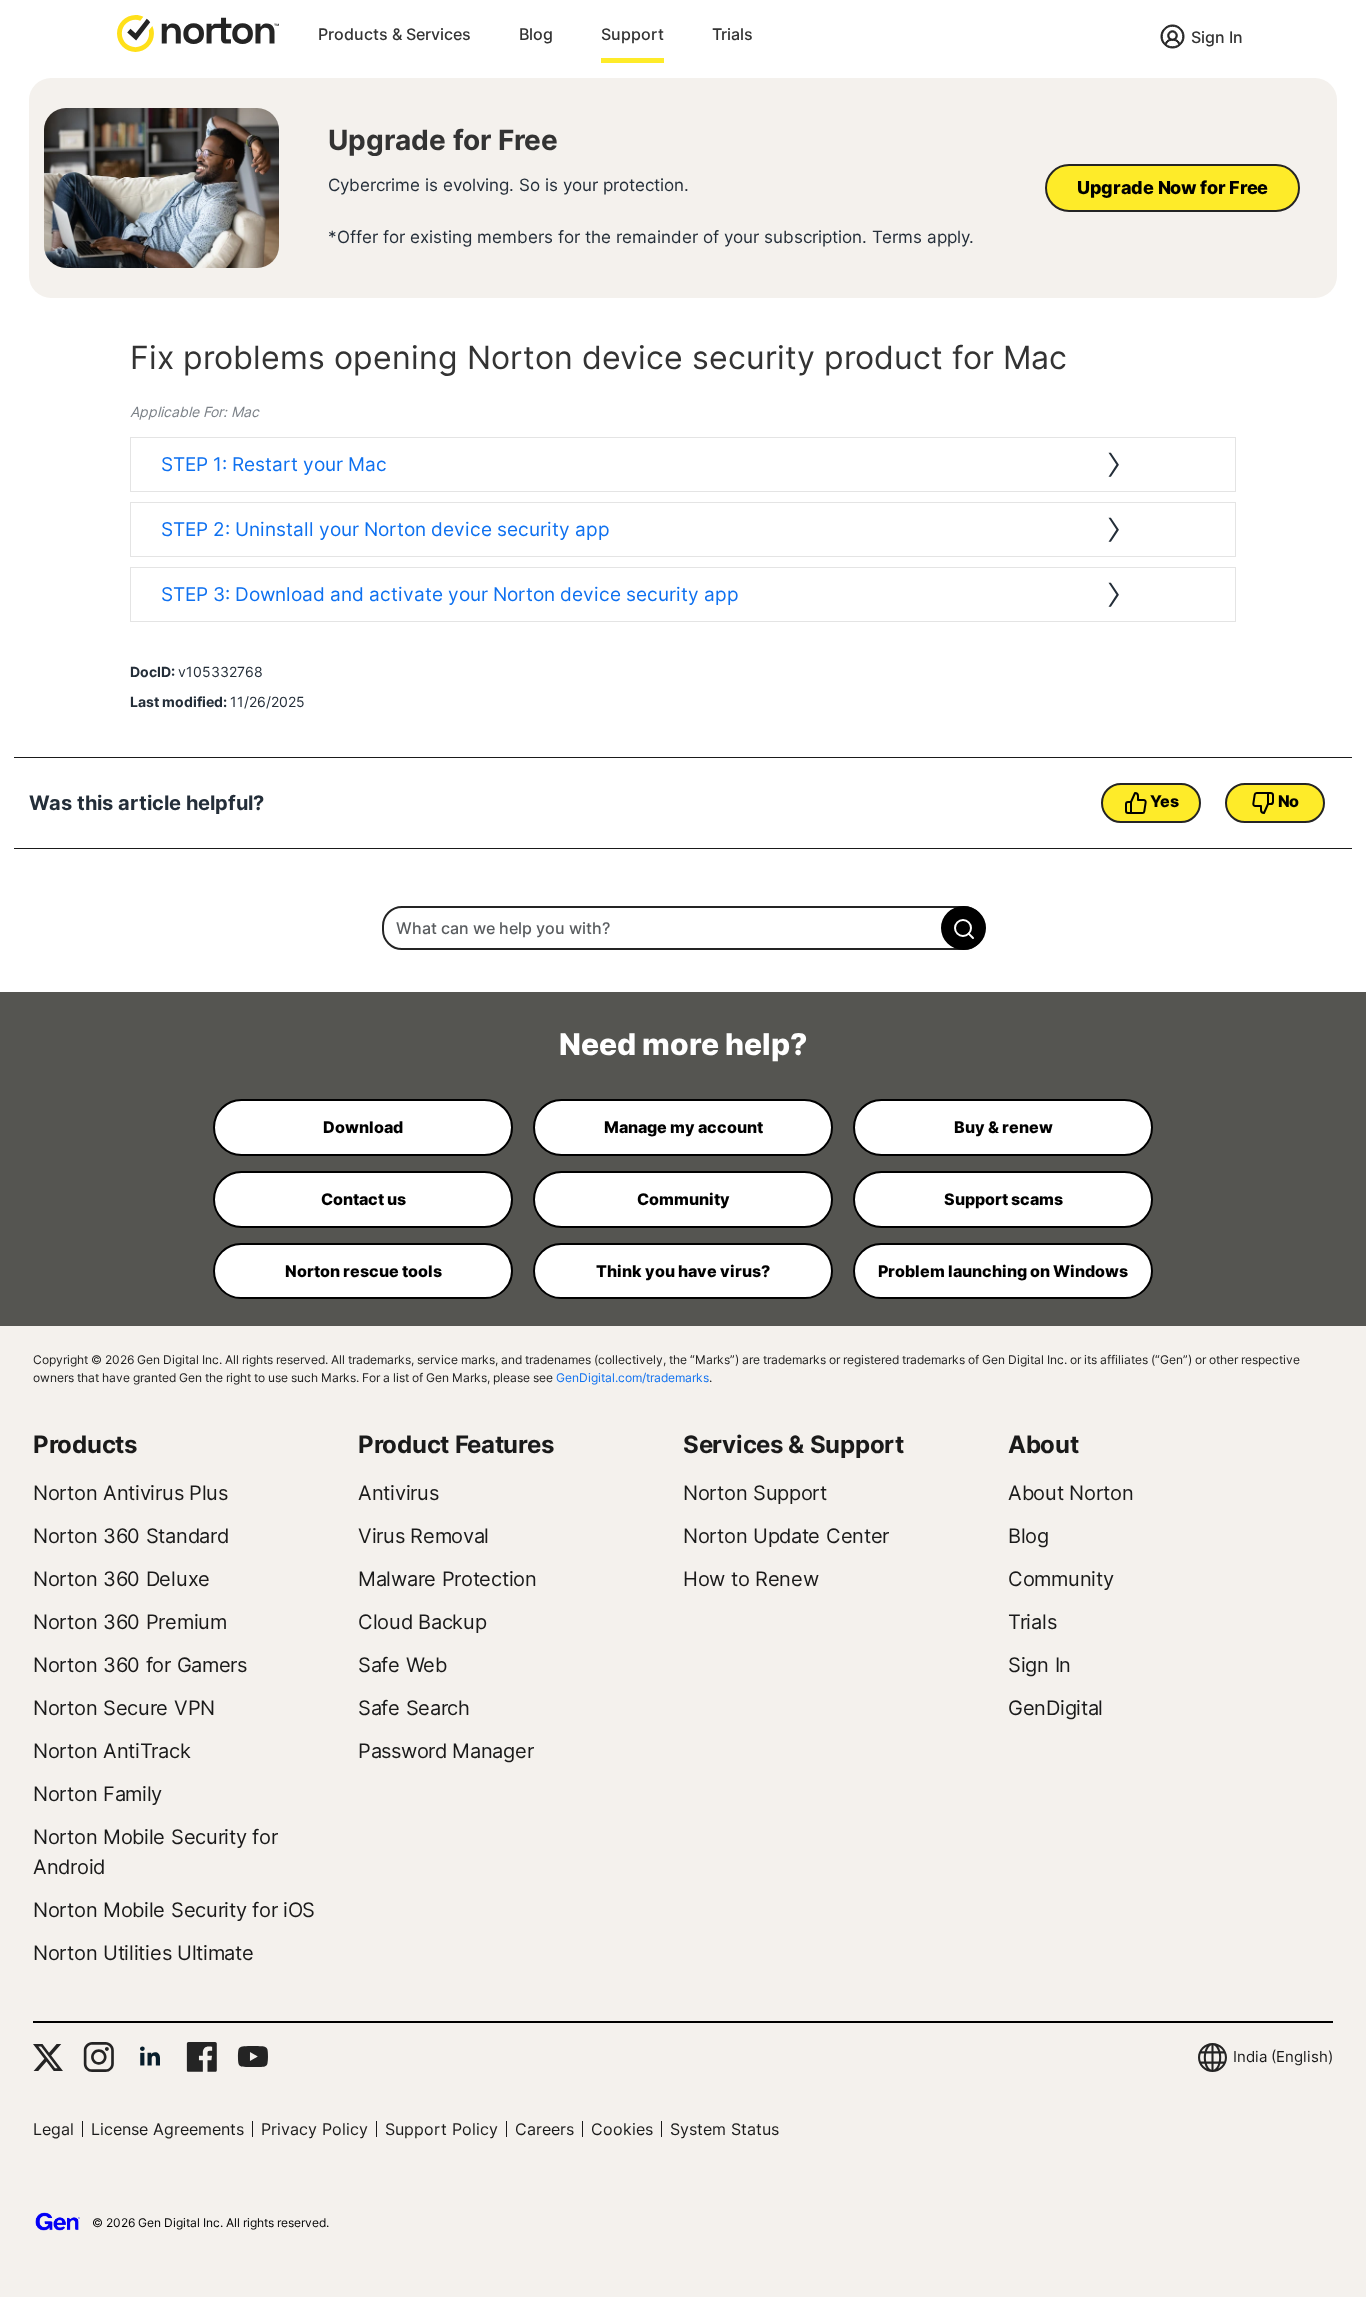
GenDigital (1055, 1708)
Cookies (622, 2129)
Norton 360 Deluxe (121, 1579)
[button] (198, 32)
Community (1060, 1579)
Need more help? (683, 1044)
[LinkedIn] (150, 2057)
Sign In (1217, 37)
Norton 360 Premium (130, 1622)
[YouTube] (252, 2057)
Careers (544, 2129)
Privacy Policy (314, 2129)
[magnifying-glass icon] (963, 928)
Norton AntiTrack (111, 1751)
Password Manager (445, 1751)
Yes (1164, 801)
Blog (536, 34)
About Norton (1070, 1493)
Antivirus (398, 1493)
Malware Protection (447, 1579)
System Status (724, 2129)
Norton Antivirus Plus (130, 1493)
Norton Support (755, 1493)
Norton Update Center (786, 1536)
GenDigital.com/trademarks (632, 1377)
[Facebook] (201, 2057)
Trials (732, 34)
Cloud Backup (422, 1622)
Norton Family (97, 1794)
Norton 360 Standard (130, 1536)
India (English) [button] (1283, 2056)
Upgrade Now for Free (1172, 187)
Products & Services (394, 34)
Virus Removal (423, 1536)
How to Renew (750, 1579)
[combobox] (683, 928)
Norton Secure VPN (124, 1708)
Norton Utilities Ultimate (143, 1953)
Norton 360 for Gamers (140, 1665)
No (1288, 801)
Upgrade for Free (443, 140)
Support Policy (441, 2129)
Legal (53, 2129)
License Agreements (167, 2129)
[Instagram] (98, 2057)
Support (632, 34)
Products (85, 1444)
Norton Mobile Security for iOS (174, 1910)
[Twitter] (48, 2057)
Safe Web (402, 1665)
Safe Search (414, 1708)
